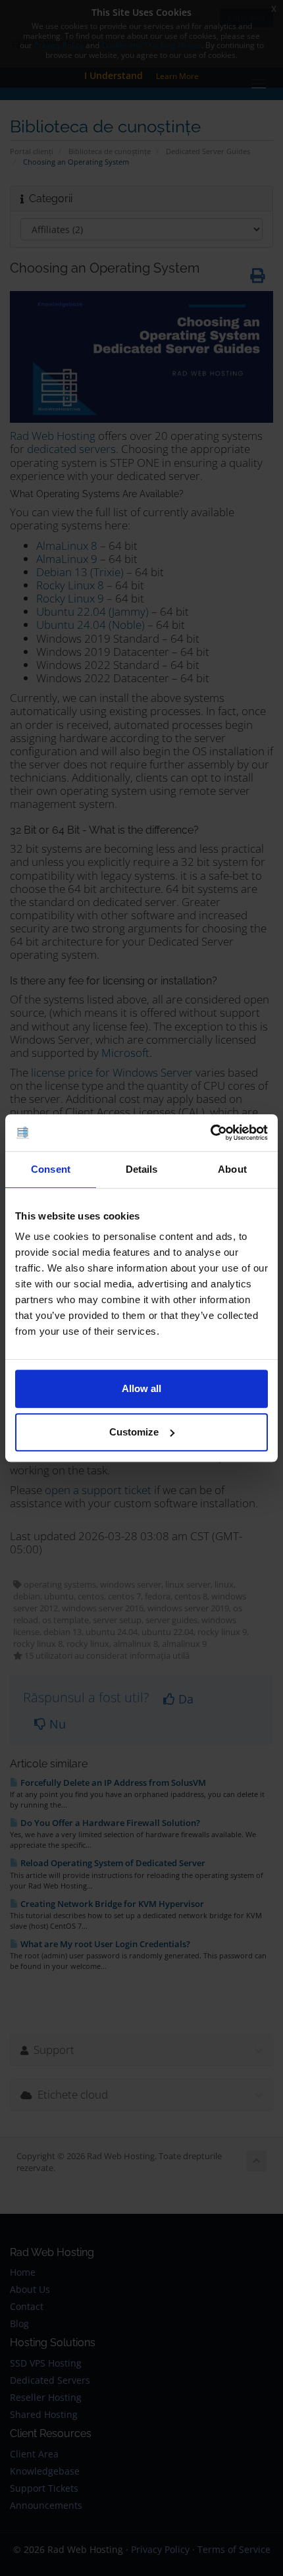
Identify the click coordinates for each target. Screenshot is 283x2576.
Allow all (141, 1388)
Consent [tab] (51, 1169)
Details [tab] (142, 1169)
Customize (134, 1432)
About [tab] (232, 1169)
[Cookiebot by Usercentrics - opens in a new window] (210, 1133)
